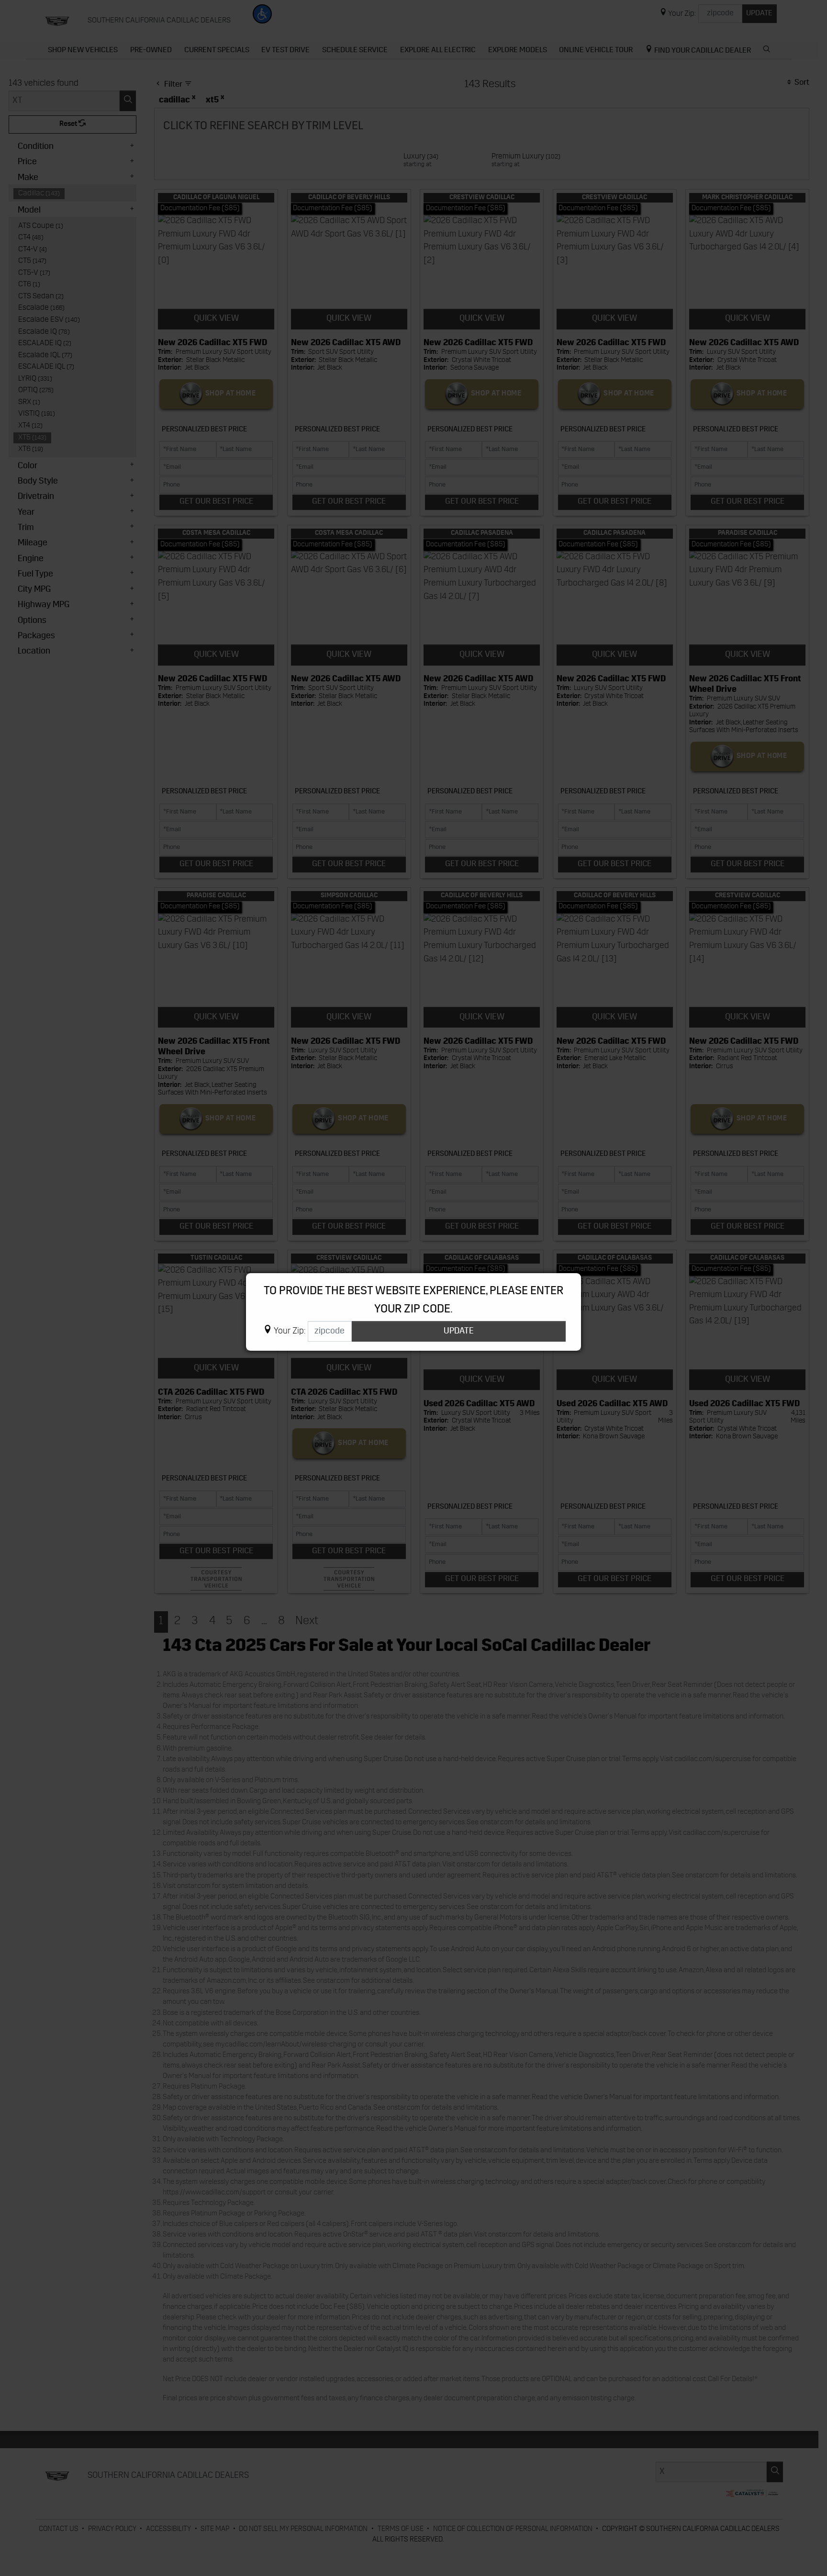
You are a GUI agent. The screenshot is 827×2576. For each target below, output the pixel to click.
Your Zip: (290, 1331)
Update (459, 1331)
